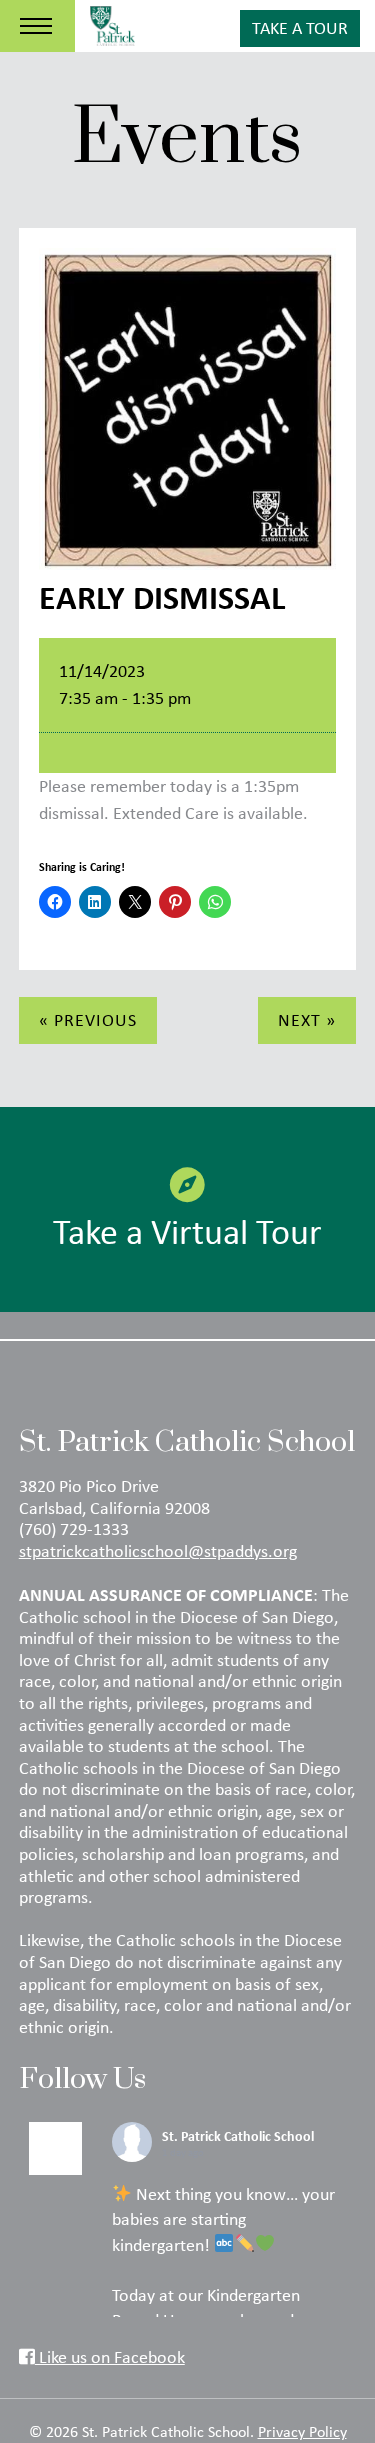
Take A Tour (300, 28)
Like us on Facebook (110, 2357)
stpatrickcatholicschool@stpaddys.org (158, 1551)
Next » (307, 1020)
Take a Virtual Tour (187, 1231)
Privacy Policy (302, 2431)
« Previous (88, 1020)
